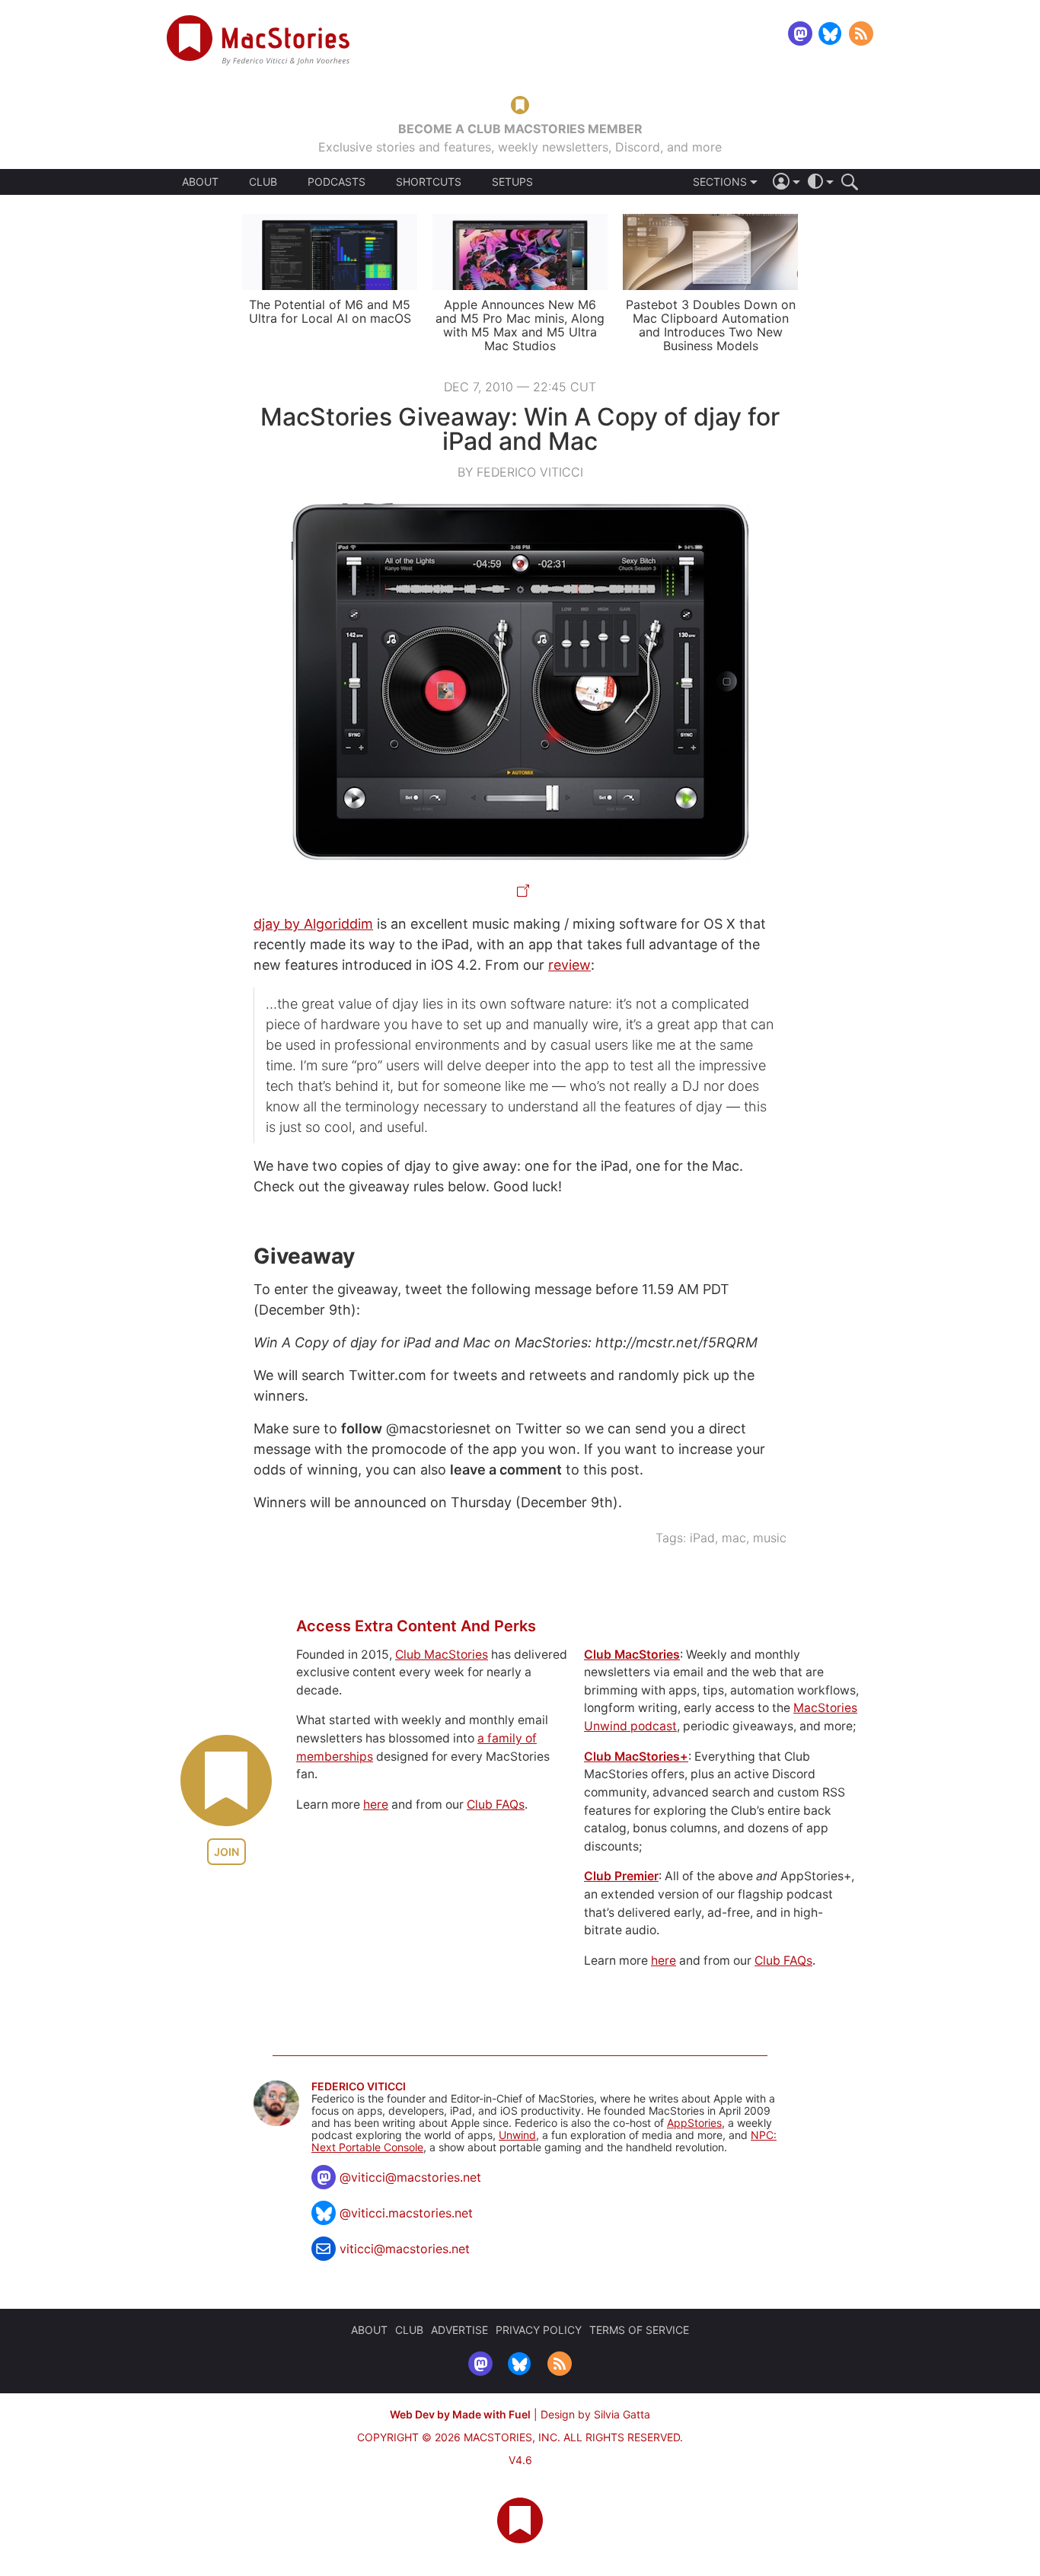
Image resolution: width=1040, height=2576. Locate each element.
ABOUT (200, 182)
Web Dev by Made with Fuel (460, 2414)
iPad (702, 1538)
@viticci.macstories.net (406, 2213)
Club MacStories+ (636, 1757)
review (569, 965)
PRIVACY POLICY (539, 2330)
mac (734, 1538)
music (770, 1538)
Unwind (517, 2135)
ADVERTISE (459, 2330)
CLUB (263, 182)
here (376, 1804)
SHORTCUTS (429, 182)
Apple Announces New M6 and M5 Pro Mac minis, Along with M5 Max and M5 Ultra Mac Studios (520, 325)
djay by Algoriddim (313, 924)
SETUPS (512, 182)
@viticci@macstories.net (410, 2177)
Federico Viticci (359, 2087)
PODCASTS (337, 182)
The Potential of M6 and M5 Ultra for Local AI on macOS (330, 311)
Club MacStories (442, 1655)
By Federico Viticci (520, 472)
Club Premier (621, 1876)
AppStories (694, 2123)
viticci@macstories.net (405, 2249)
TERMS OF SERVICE (639, 2330)
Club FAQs (496, 1804)
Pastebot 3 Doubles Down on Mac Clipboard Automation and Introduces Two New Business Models (711, 325)
